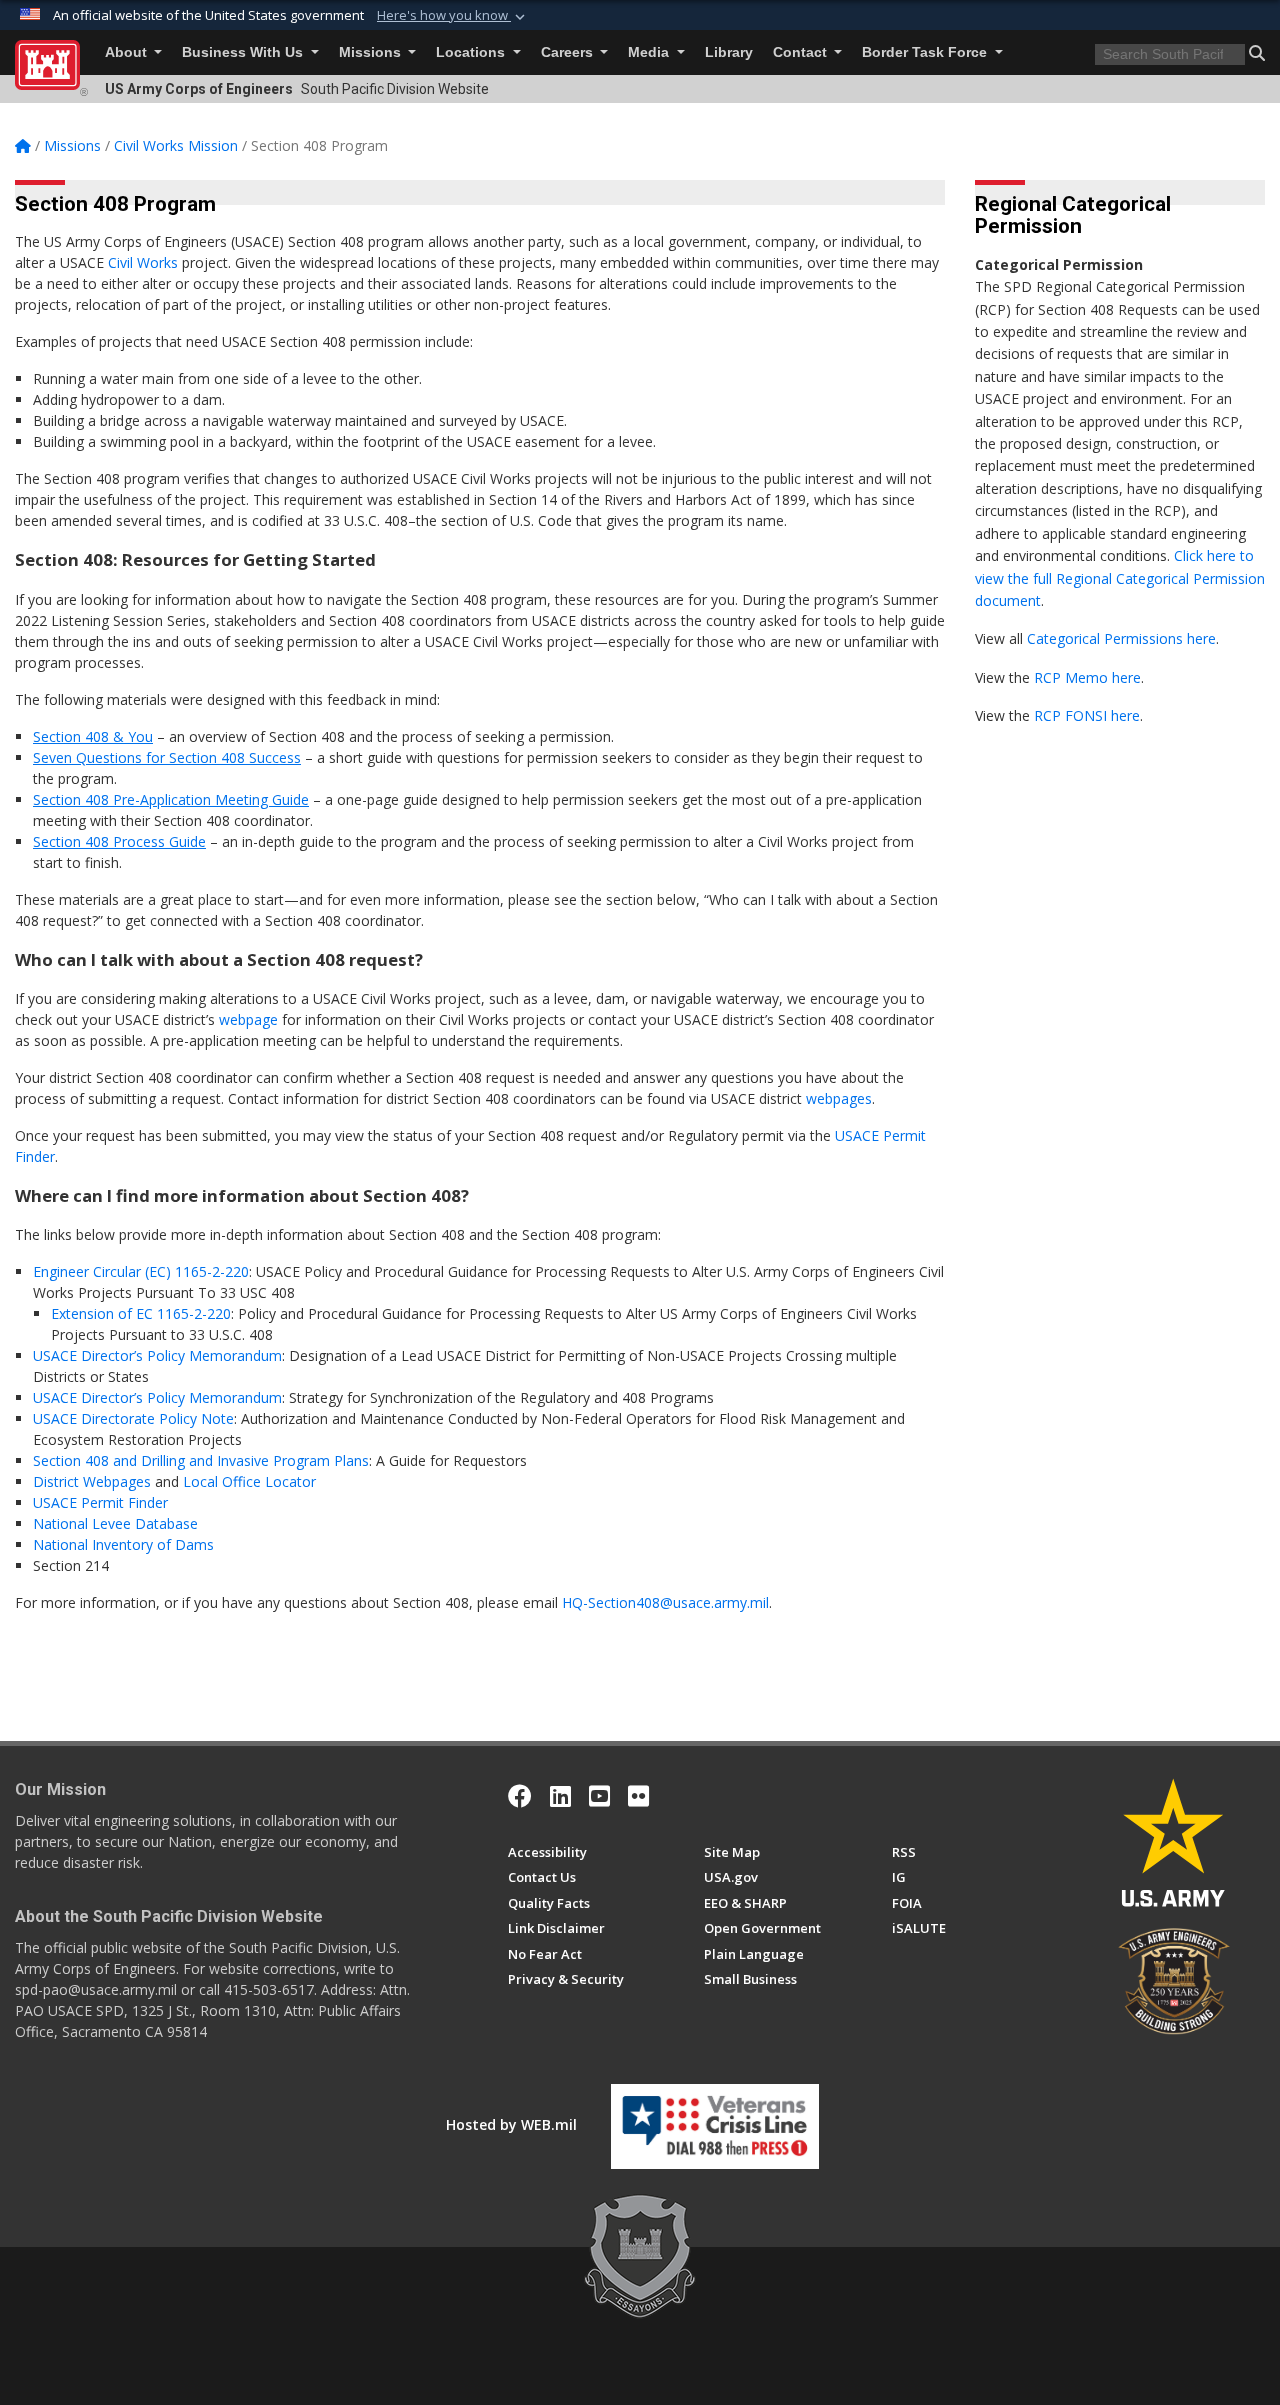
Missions (372, 52)
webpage (248, 1019)
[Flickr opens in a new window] (638, 1796)
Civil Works (143, 262)
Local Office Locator (249, 1481)
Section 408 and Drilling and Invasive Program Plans (201, 1460)
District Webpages (92, 1481)
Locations (472, 52)
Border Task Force (926, 52)
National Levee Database (115, 1523)
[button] (453, 16)
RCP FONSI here (1087, 715)
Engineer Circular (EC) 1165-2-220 (141, 1271)
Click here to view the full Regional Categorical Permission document (1120, 578)
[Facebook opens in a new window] (520, 1796)
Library (729, 52)
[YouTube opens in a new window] (599, 1796)
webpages (839, 1098)
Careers (569, 52)
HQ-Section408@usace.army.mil (665, 1602)
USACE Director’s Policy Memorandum (157, 1355)
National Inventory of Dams (123, 1544)
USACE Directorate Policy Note (133, 1418)
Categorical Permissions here (1121, 638)
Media (650, 52)
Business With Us (244, 52)
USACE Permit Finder (100, 1502)
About (128, 52)
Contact (802, 52)
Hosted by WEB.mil (511, 2124)
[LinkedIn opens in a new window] (560, 1796)
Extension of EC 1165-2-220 (141, 1313)
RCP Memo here (1087, 677)
